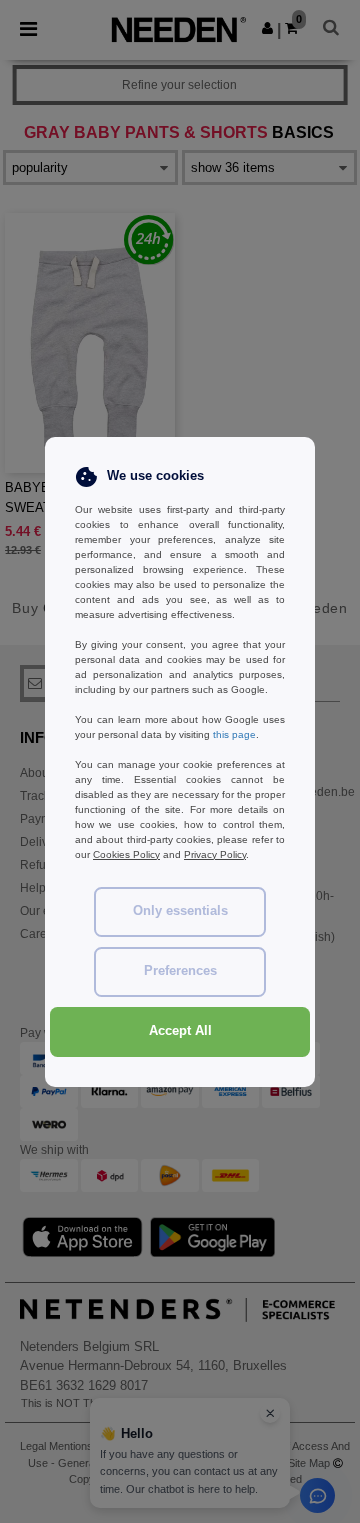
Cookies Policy (126, 854)
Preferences (180, 971)
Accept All (180, 1031)
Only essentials (180, 911)
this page (234, 734)
